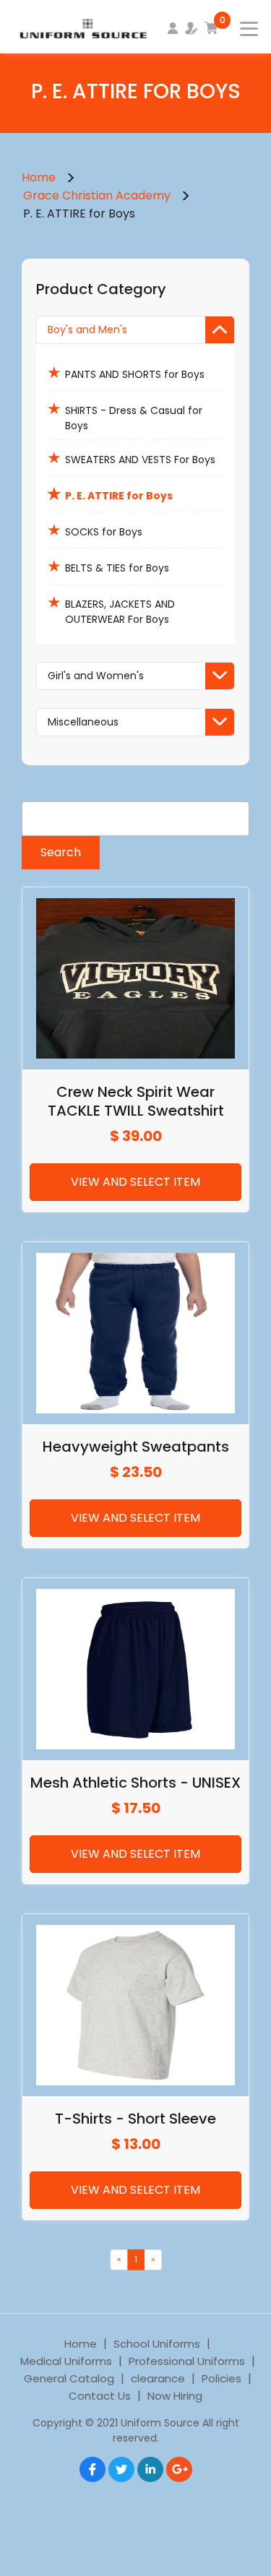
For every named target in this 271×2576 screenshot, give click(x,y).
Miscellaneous (83, 722)
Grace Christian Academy (97, 195)
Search (61, 852)
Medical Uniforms (66, 2361)
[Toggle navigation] (240, 25)
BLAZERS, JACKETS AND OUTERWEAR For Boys (111, 609)
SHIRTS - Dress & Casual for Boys (125, 415)
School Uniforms (157, 2344)
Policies (221, 2378)
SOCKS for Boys (95, 530)
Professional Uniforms (187, 2361)
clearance (158, 2378)
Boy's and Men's (87, 329)
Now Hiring (175, 2396)
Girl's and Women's (96, 676)
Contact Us (100, 2396)
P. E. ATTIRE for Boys (110, 494)
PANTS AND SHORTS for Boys (126, 372)
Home (39, 177)
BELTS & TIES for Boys (108, 566)
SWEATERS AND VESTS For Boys (131, 458)
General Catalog (69, 2378)
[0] (211, 28)
